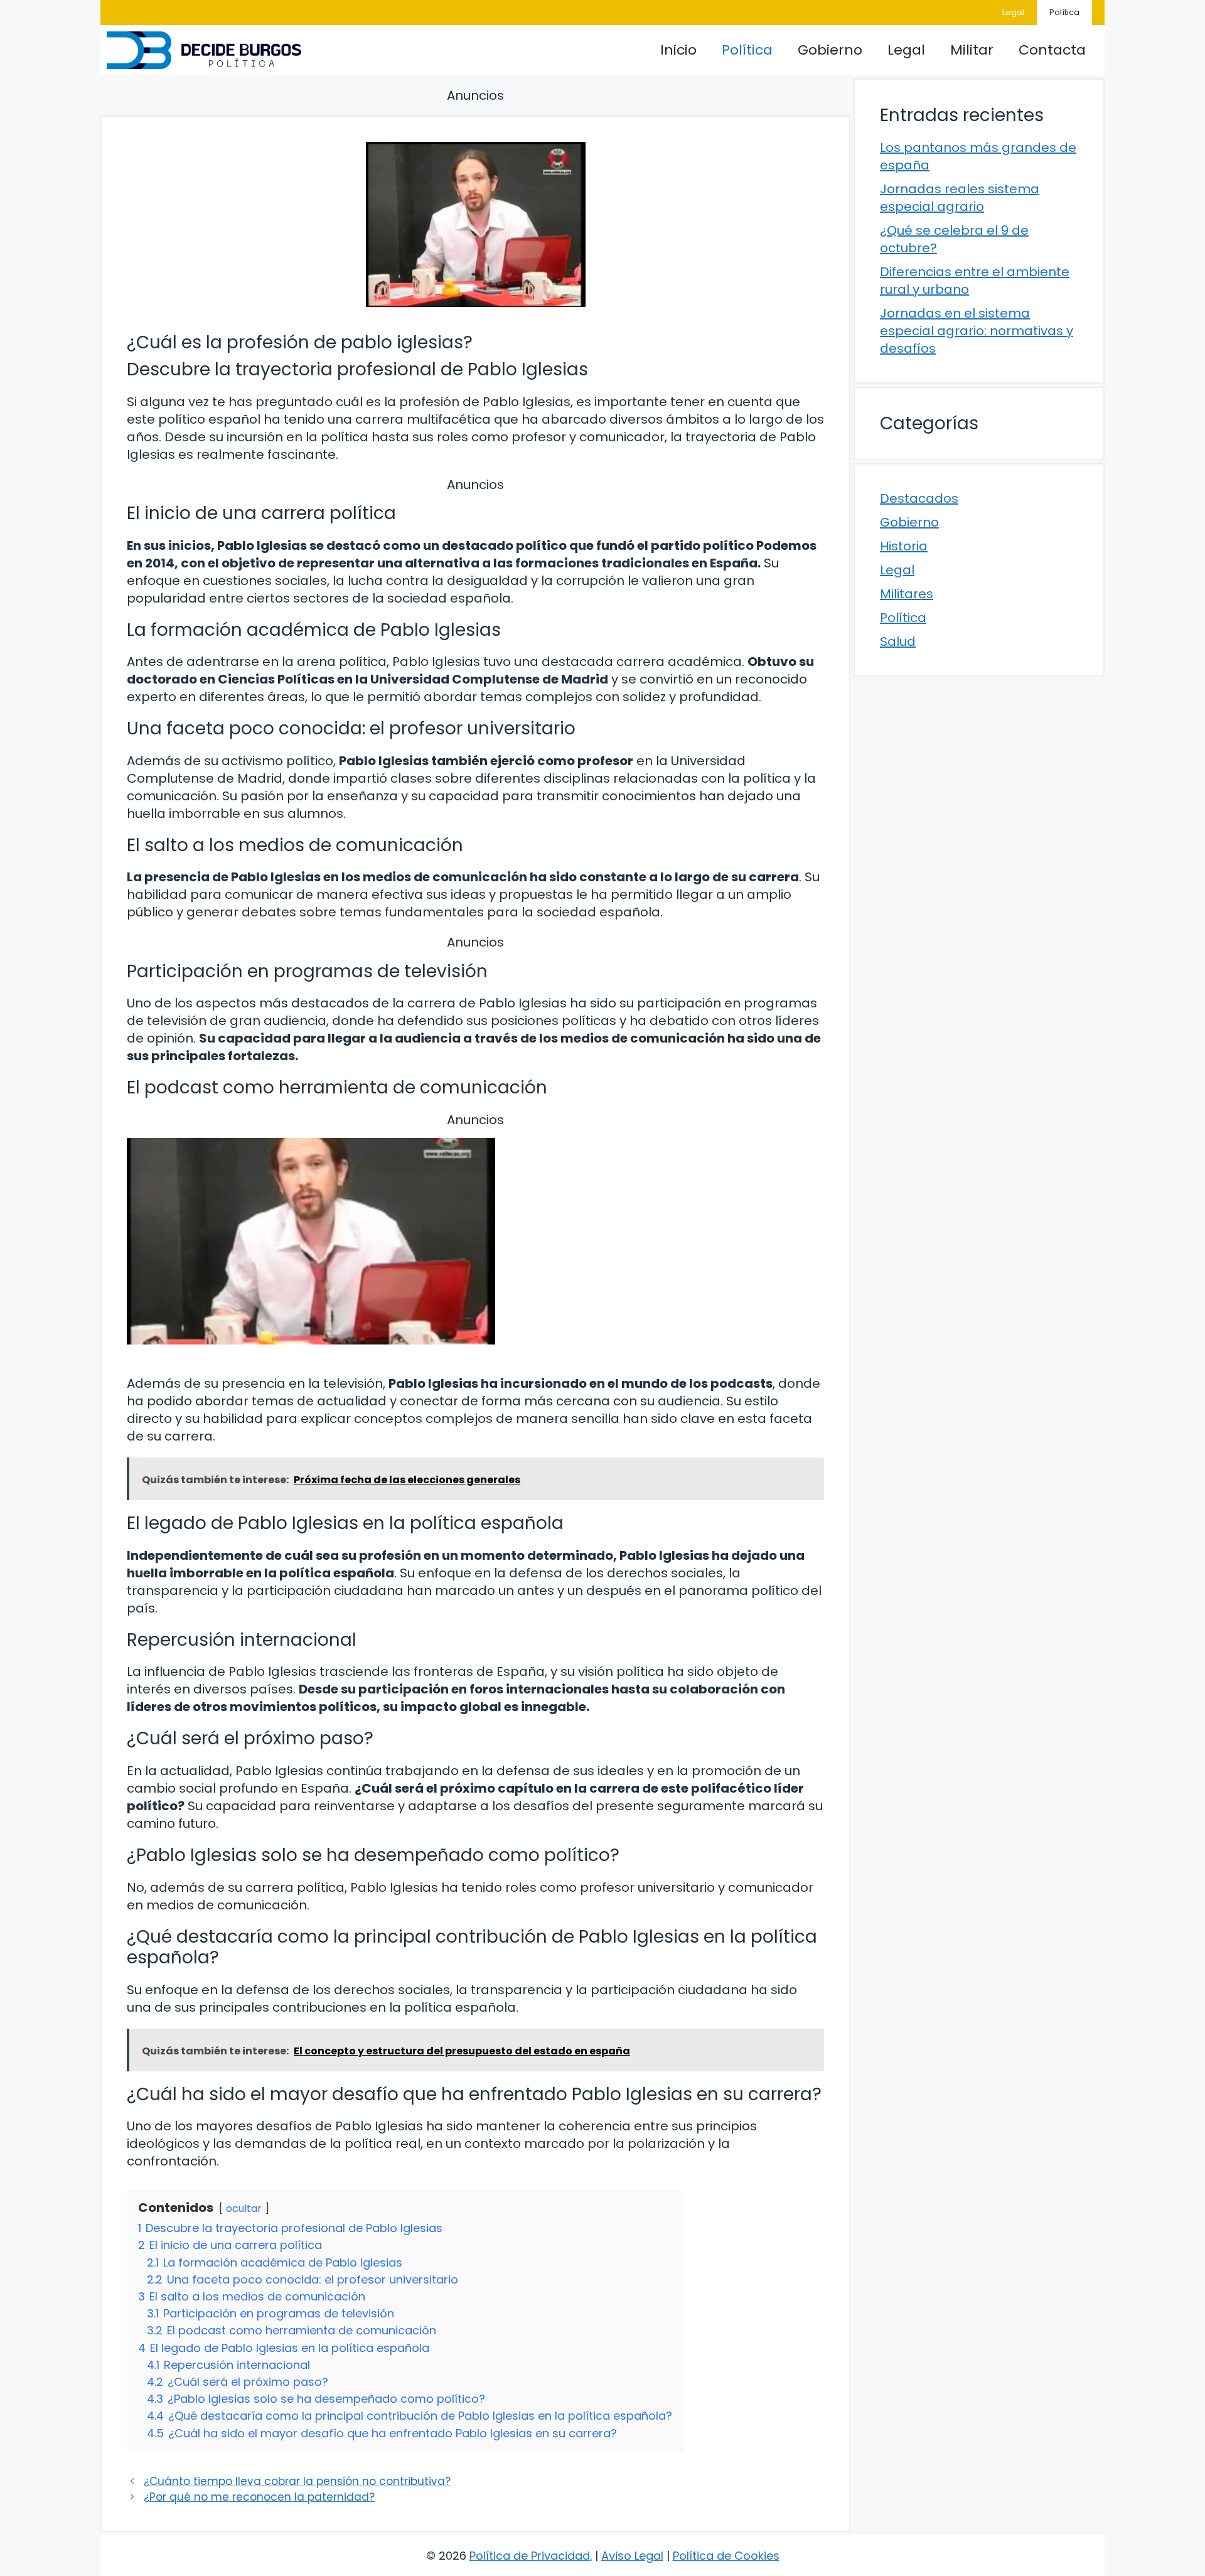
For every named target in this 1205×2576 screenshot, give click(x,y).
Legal (1013, 12)
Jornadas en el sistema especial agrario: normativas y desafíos (977, 331)
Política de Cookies (726, 2556)
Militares (907, 594)
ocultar (244, 2208)
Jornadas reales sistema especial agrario (960, 198)
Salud (898, 641)
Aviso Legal (632, 2556)
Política (1064, 12)
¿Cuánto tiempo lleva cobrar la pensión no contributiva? (297, 2481)
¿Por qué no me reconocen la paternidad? (259, 2497)
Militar (972, 50)
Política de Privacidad (530, 2556)
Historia (904, 546)
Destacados (919, 498)
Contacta (1052, 50)
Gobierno (830, 50)
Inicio (678, 50)
